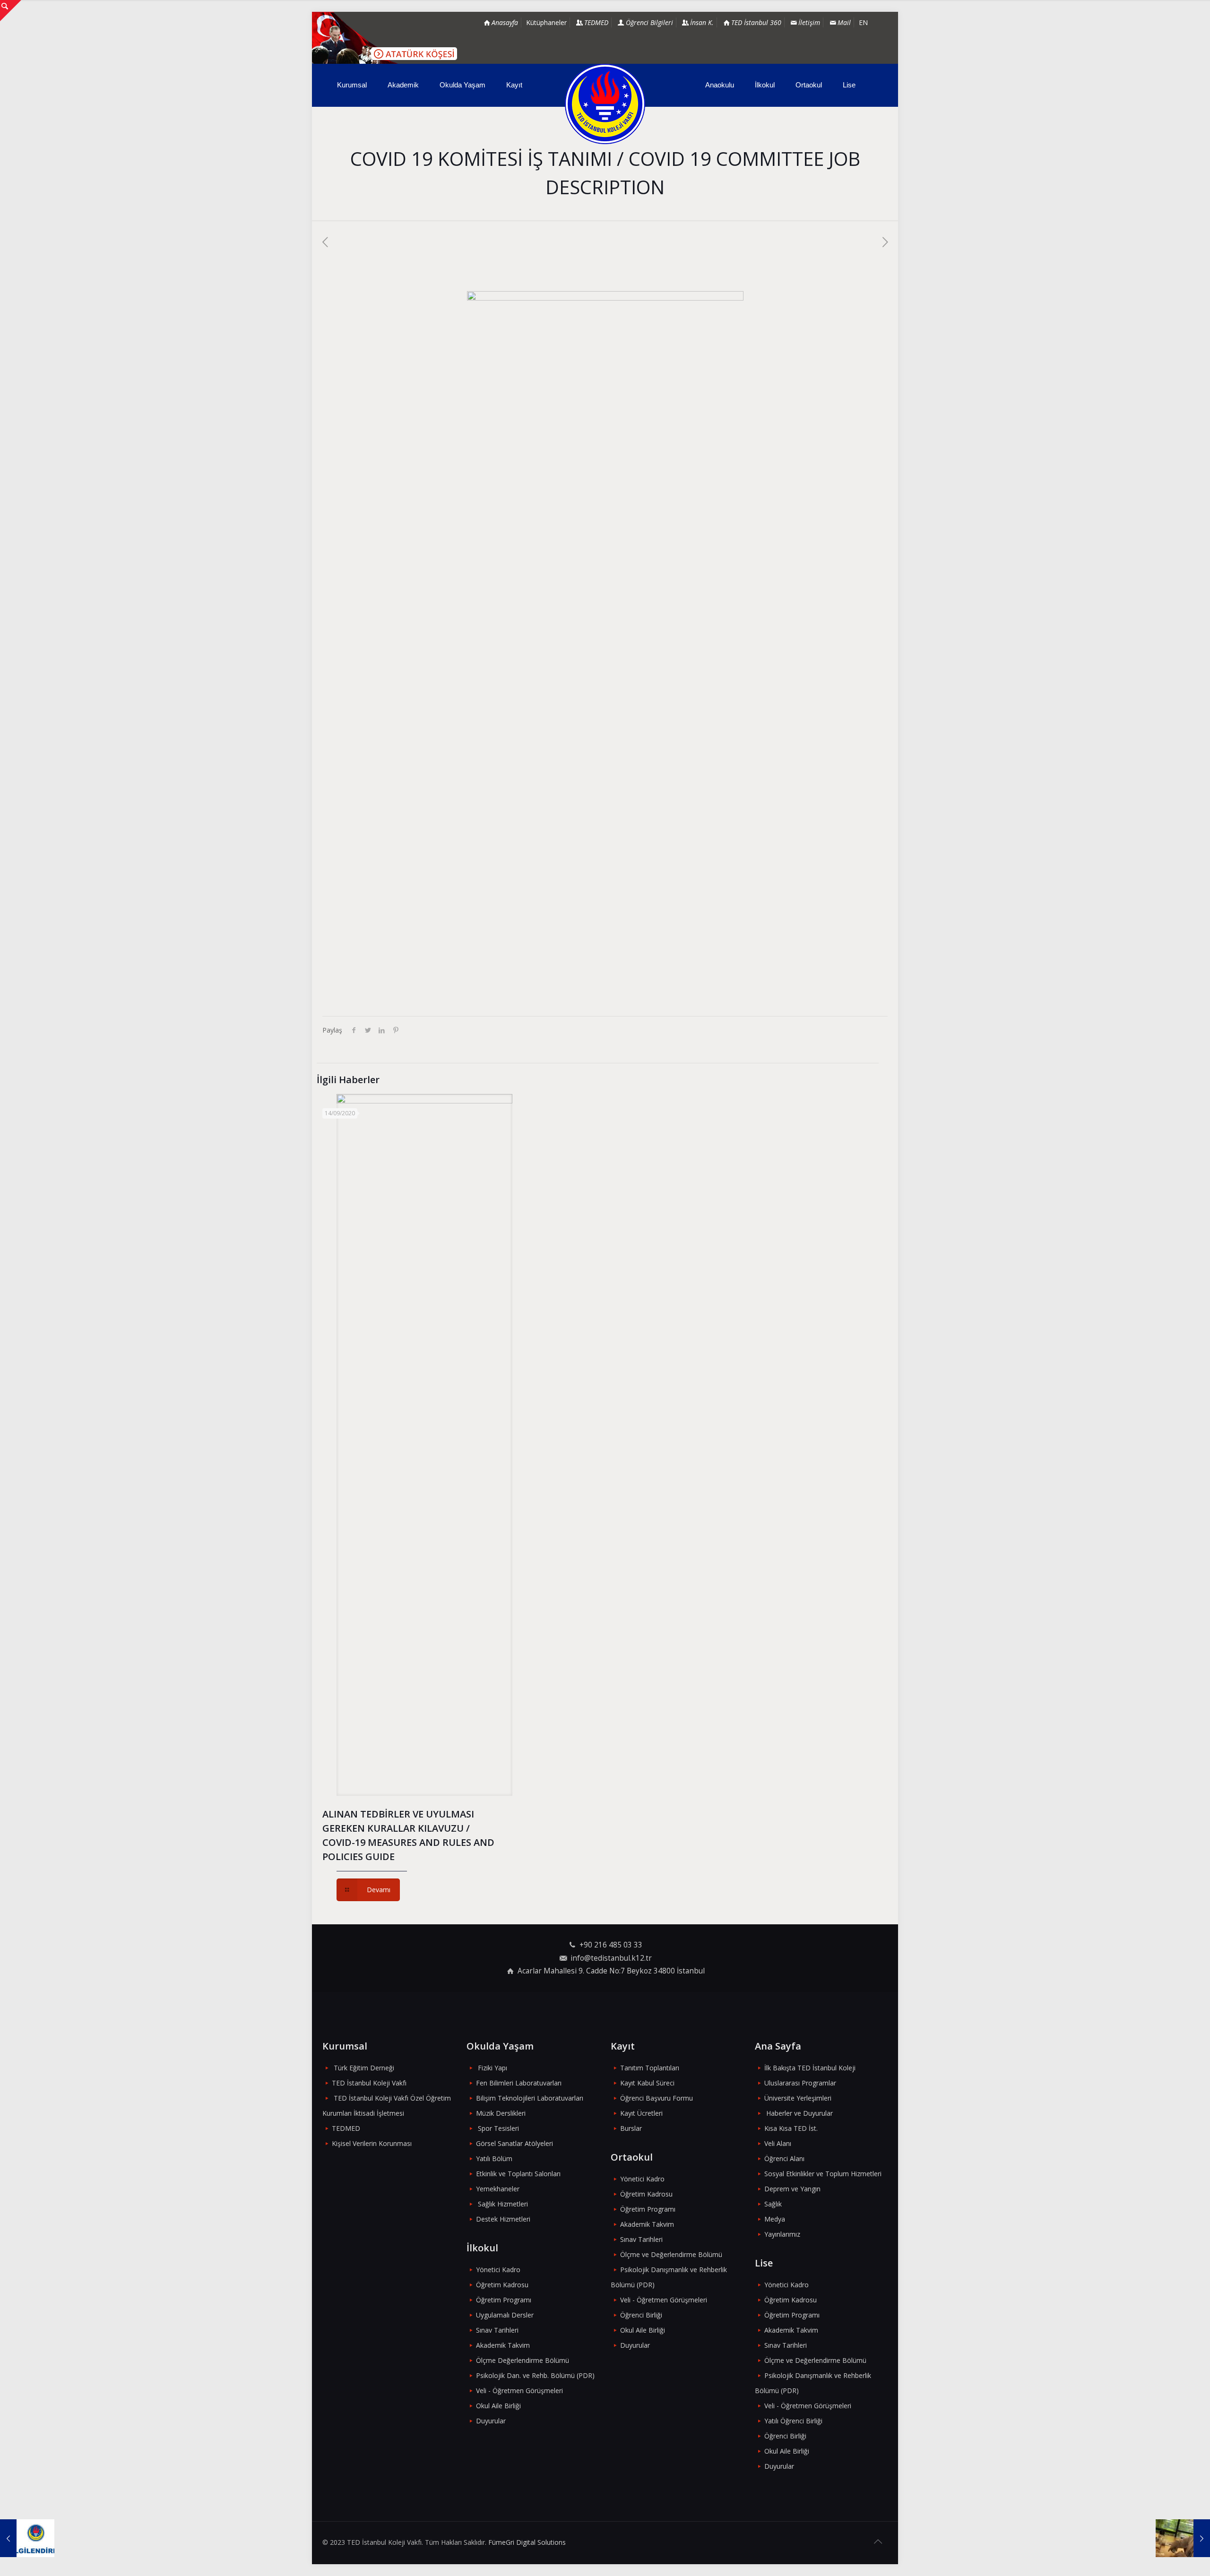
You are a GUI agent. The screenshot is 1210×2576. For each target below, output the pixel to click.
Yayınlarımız (782, 2234)
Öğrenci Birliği (641, 2315)
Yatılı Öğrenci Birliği (793, 2421)
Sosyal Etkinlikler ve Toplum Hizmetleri (823, 2174)
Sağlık (773, 2204)
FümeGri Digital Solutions (527, 2542)
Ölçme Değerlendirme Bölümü (523, 2360)
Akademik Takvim (503, 2345)
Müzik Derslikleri (501, 2113)
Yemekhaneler (498, 2189)
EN (863, 22)
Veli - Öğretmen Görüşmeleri (519, 2391)
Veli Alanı (778, 2143)
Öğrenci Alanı (784, 2158)
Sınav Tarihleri (497, 2330)
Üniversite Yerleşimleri (798, 2098)
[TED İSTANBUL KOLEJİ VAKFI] (605, 104)
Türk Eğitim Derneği (364, 2068)
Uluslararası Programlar (800, 2083)
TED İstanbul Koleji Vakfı (369, 2083)
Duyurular (491, 2421)
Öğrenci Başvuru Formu (657, 2098)
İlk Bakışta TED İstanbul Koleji (810, 2068)
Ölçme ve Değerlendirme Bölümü (671, 2254)
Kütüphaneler (546, 22)
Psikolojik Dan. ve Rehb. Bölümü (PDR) (535, 2375)
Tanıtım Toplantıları (650, 2068)
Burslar (631, 2128)
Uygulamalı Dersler (505, 2315)
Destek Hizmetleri (503, 2219)
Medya (775, 2219)
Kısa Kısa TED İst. (791, 2128)
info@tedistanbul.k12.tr (611, 1958)
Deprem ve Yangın (792, 2189)
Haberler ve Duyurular (799, 2113)
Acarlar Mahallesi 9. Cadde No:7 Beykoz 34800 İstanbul (611, 1971)
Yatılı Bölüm (494, 2158)
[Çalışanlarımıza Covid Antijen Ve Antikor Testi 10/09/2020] (1183, 2538)
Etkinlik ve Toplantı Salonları (518, 2174)
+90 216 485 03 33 (611, 1945)
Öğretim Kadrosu (502, 2285)
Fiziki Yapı (493, 2068)
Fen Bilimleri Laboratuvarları (519, 2083)
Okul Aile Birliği (498, 2406)
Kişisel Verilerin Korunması (372, 2143)
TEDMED (346, 2128)
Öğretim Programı (504, 2300)
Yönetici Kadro (498, 2270)
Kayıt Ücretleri (641, 2113)
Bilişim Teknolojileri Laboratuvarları (530, 2098)
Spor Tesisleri (498, 2128)
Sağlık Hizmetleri (503, 2204)
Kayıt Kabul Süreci (647, 2083)
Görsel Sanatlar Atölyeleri (514, 2143)
